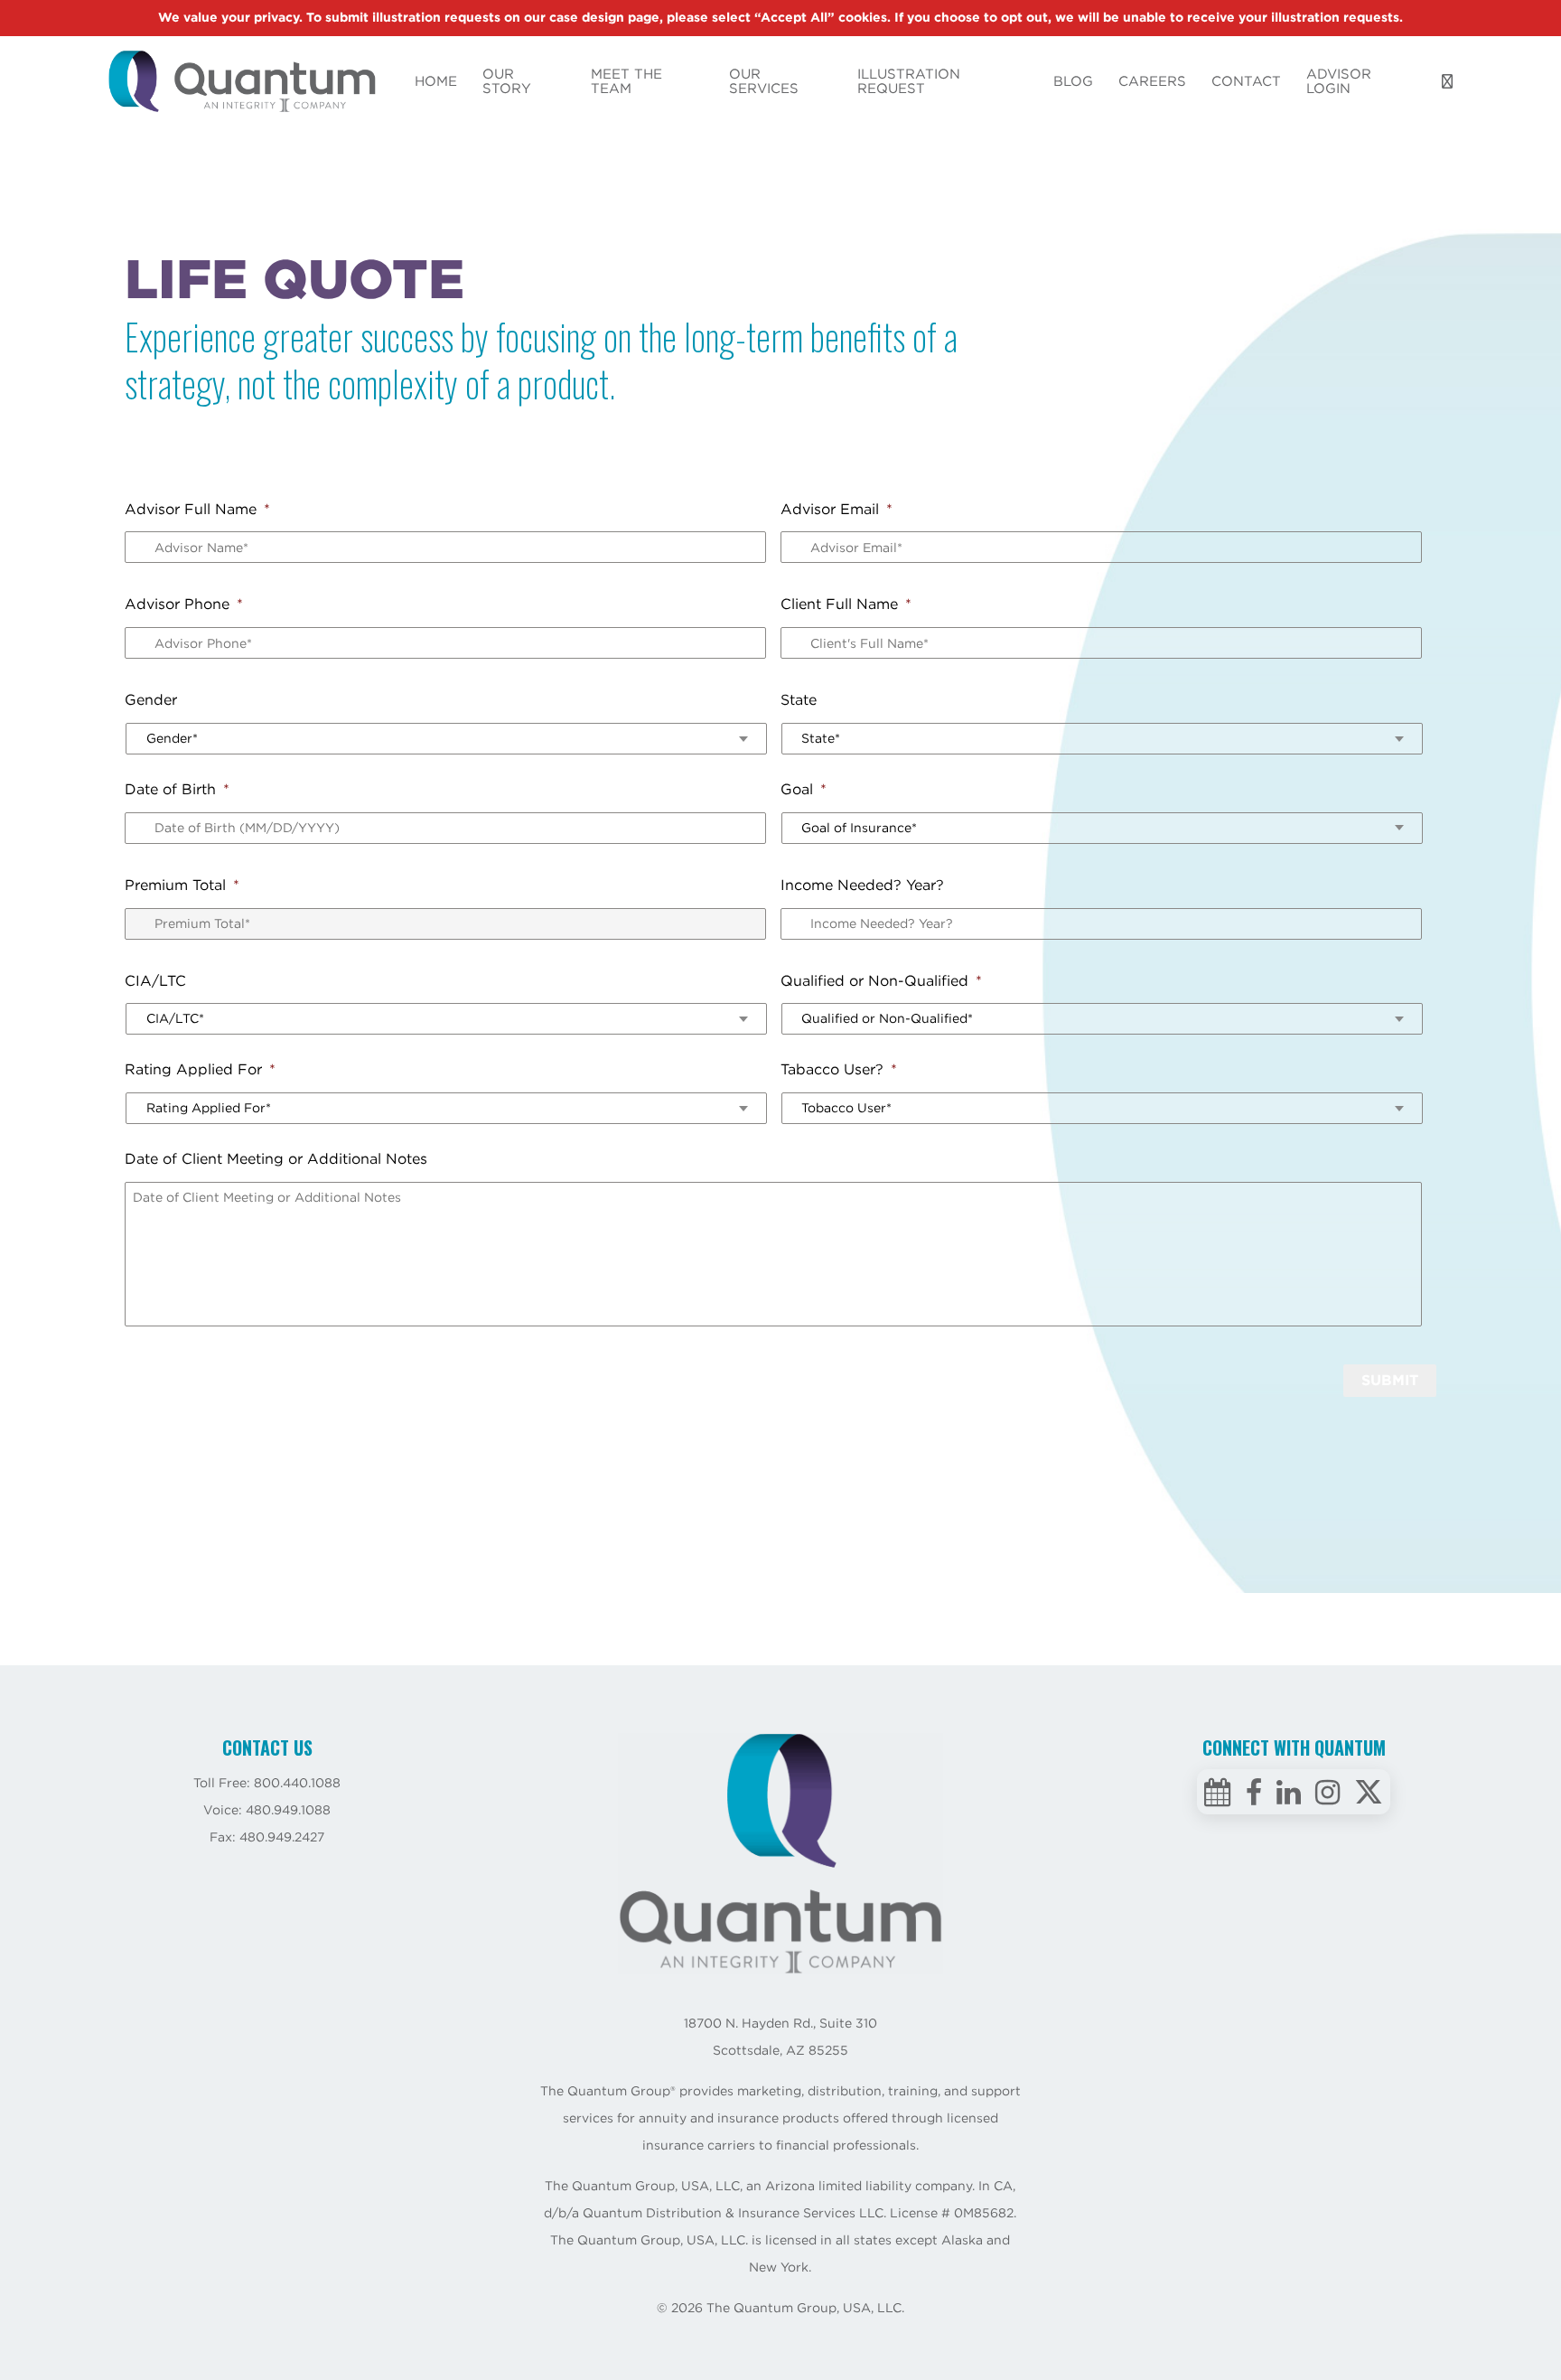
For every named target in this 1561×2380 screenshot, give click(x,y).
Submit (1390, 1380)
